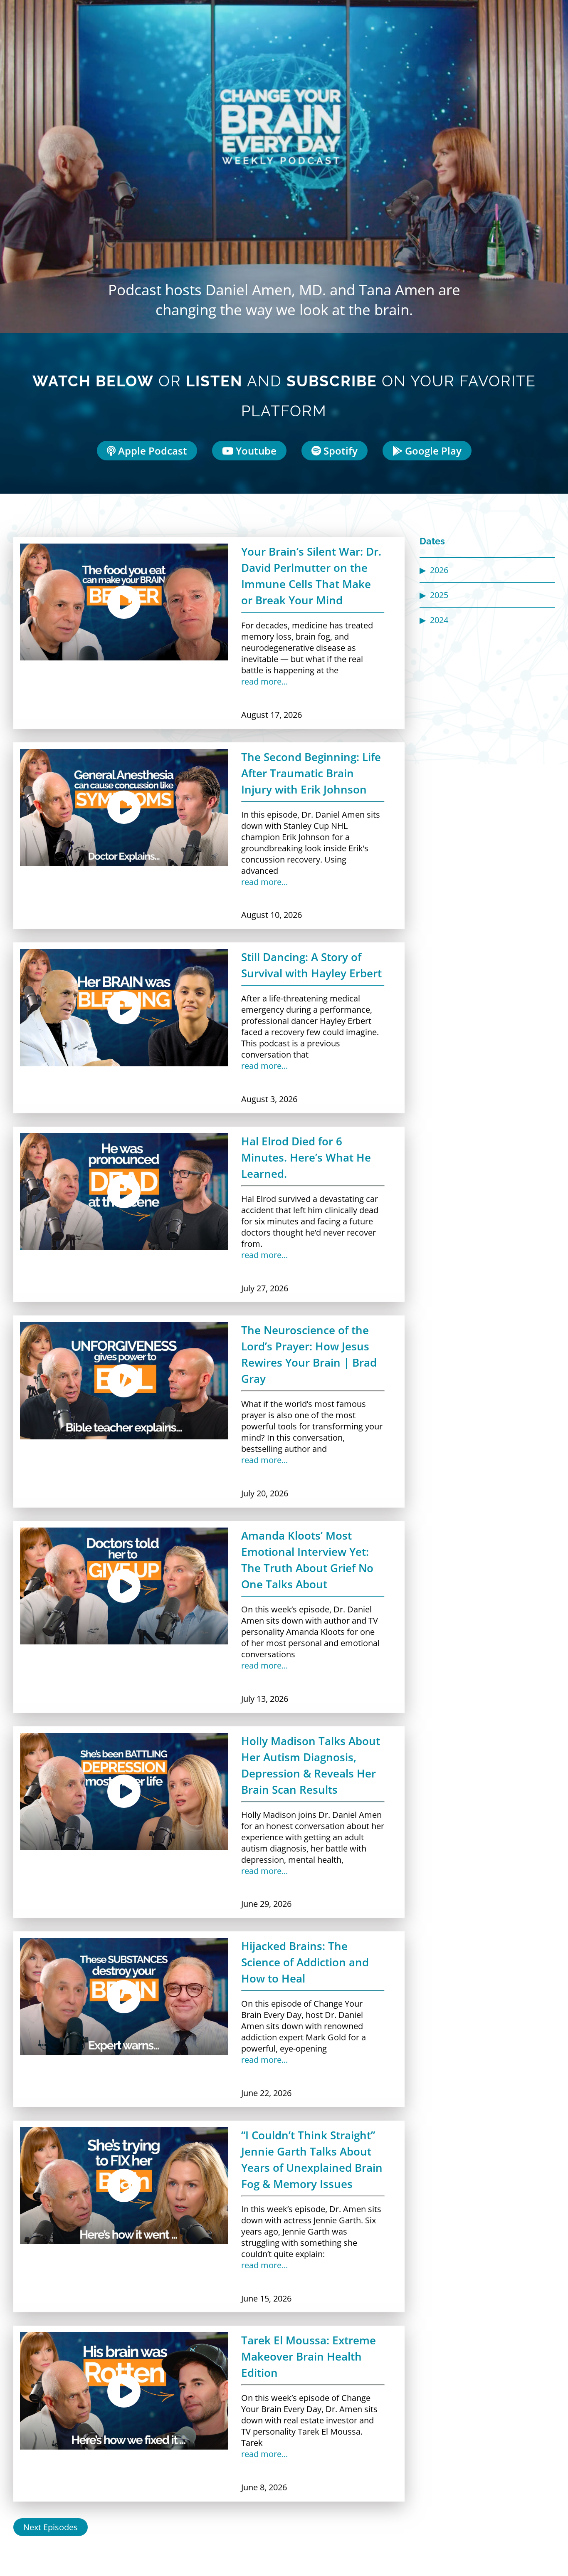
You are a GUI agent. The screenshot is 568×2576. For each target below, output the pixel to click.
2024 (439, 620)
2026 (439, 570)
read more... (264, 681)
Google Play (432, 451)
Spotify (339, 451)
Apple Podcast (151, 451)
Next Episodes (51, 2527)
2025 (439, 595)
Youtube (255, 451)
